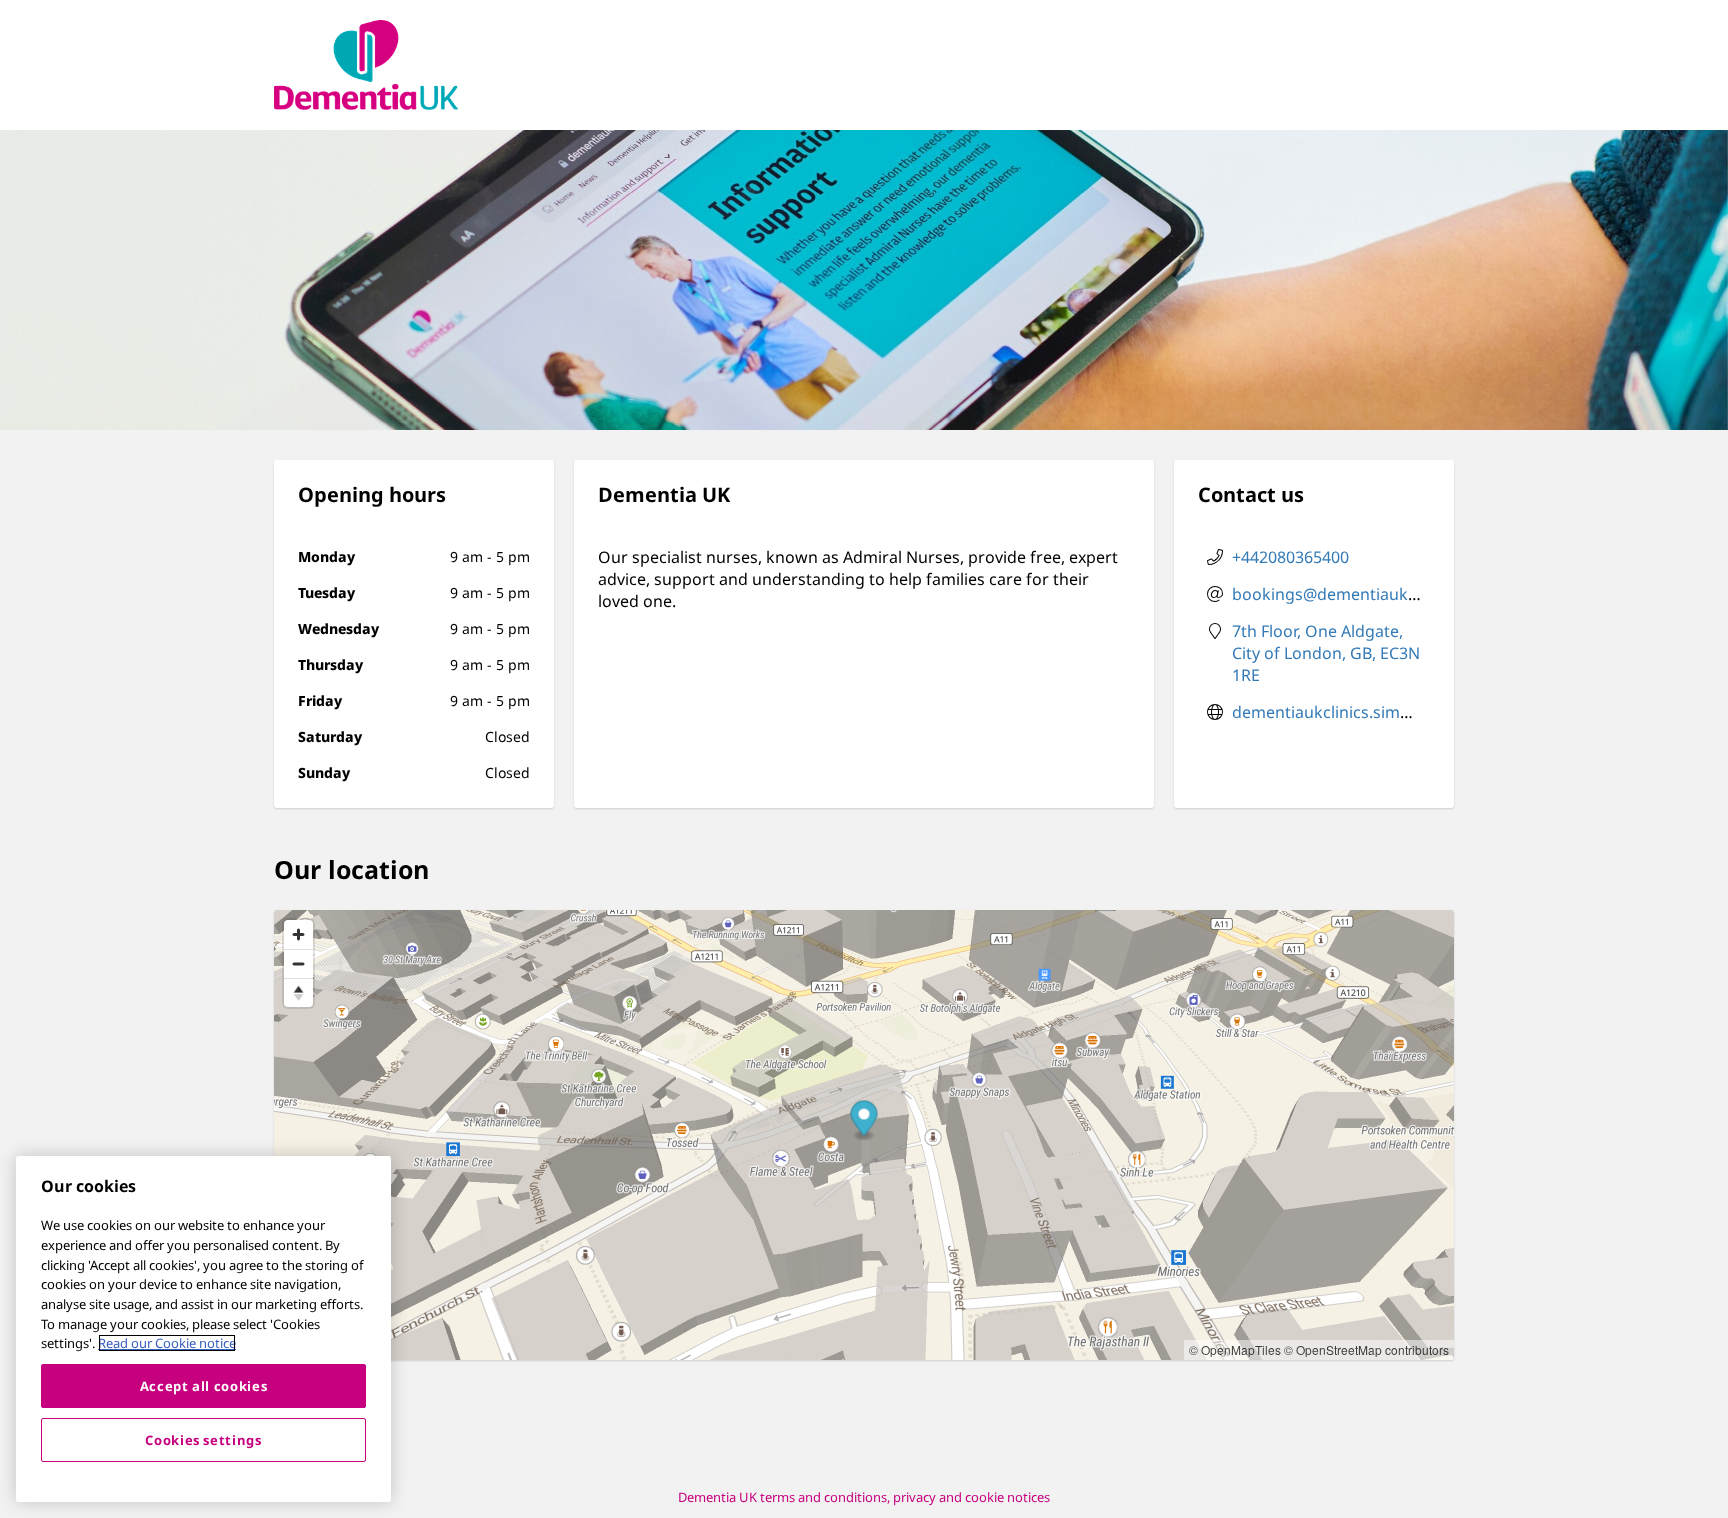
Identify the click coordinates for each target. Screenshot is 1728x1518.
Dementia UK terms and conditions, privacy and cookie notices (864, 1497)
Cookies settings (203, 1440)
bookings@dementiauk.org (1335, 594)
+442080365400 (1290, 557)
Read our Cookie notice (167, 1343)
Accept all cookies (204, 1386)
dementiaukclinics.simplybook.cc (1356, 712)
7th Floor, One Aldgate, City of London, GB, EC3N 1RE (1326, 653)
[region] (203, 1329)
